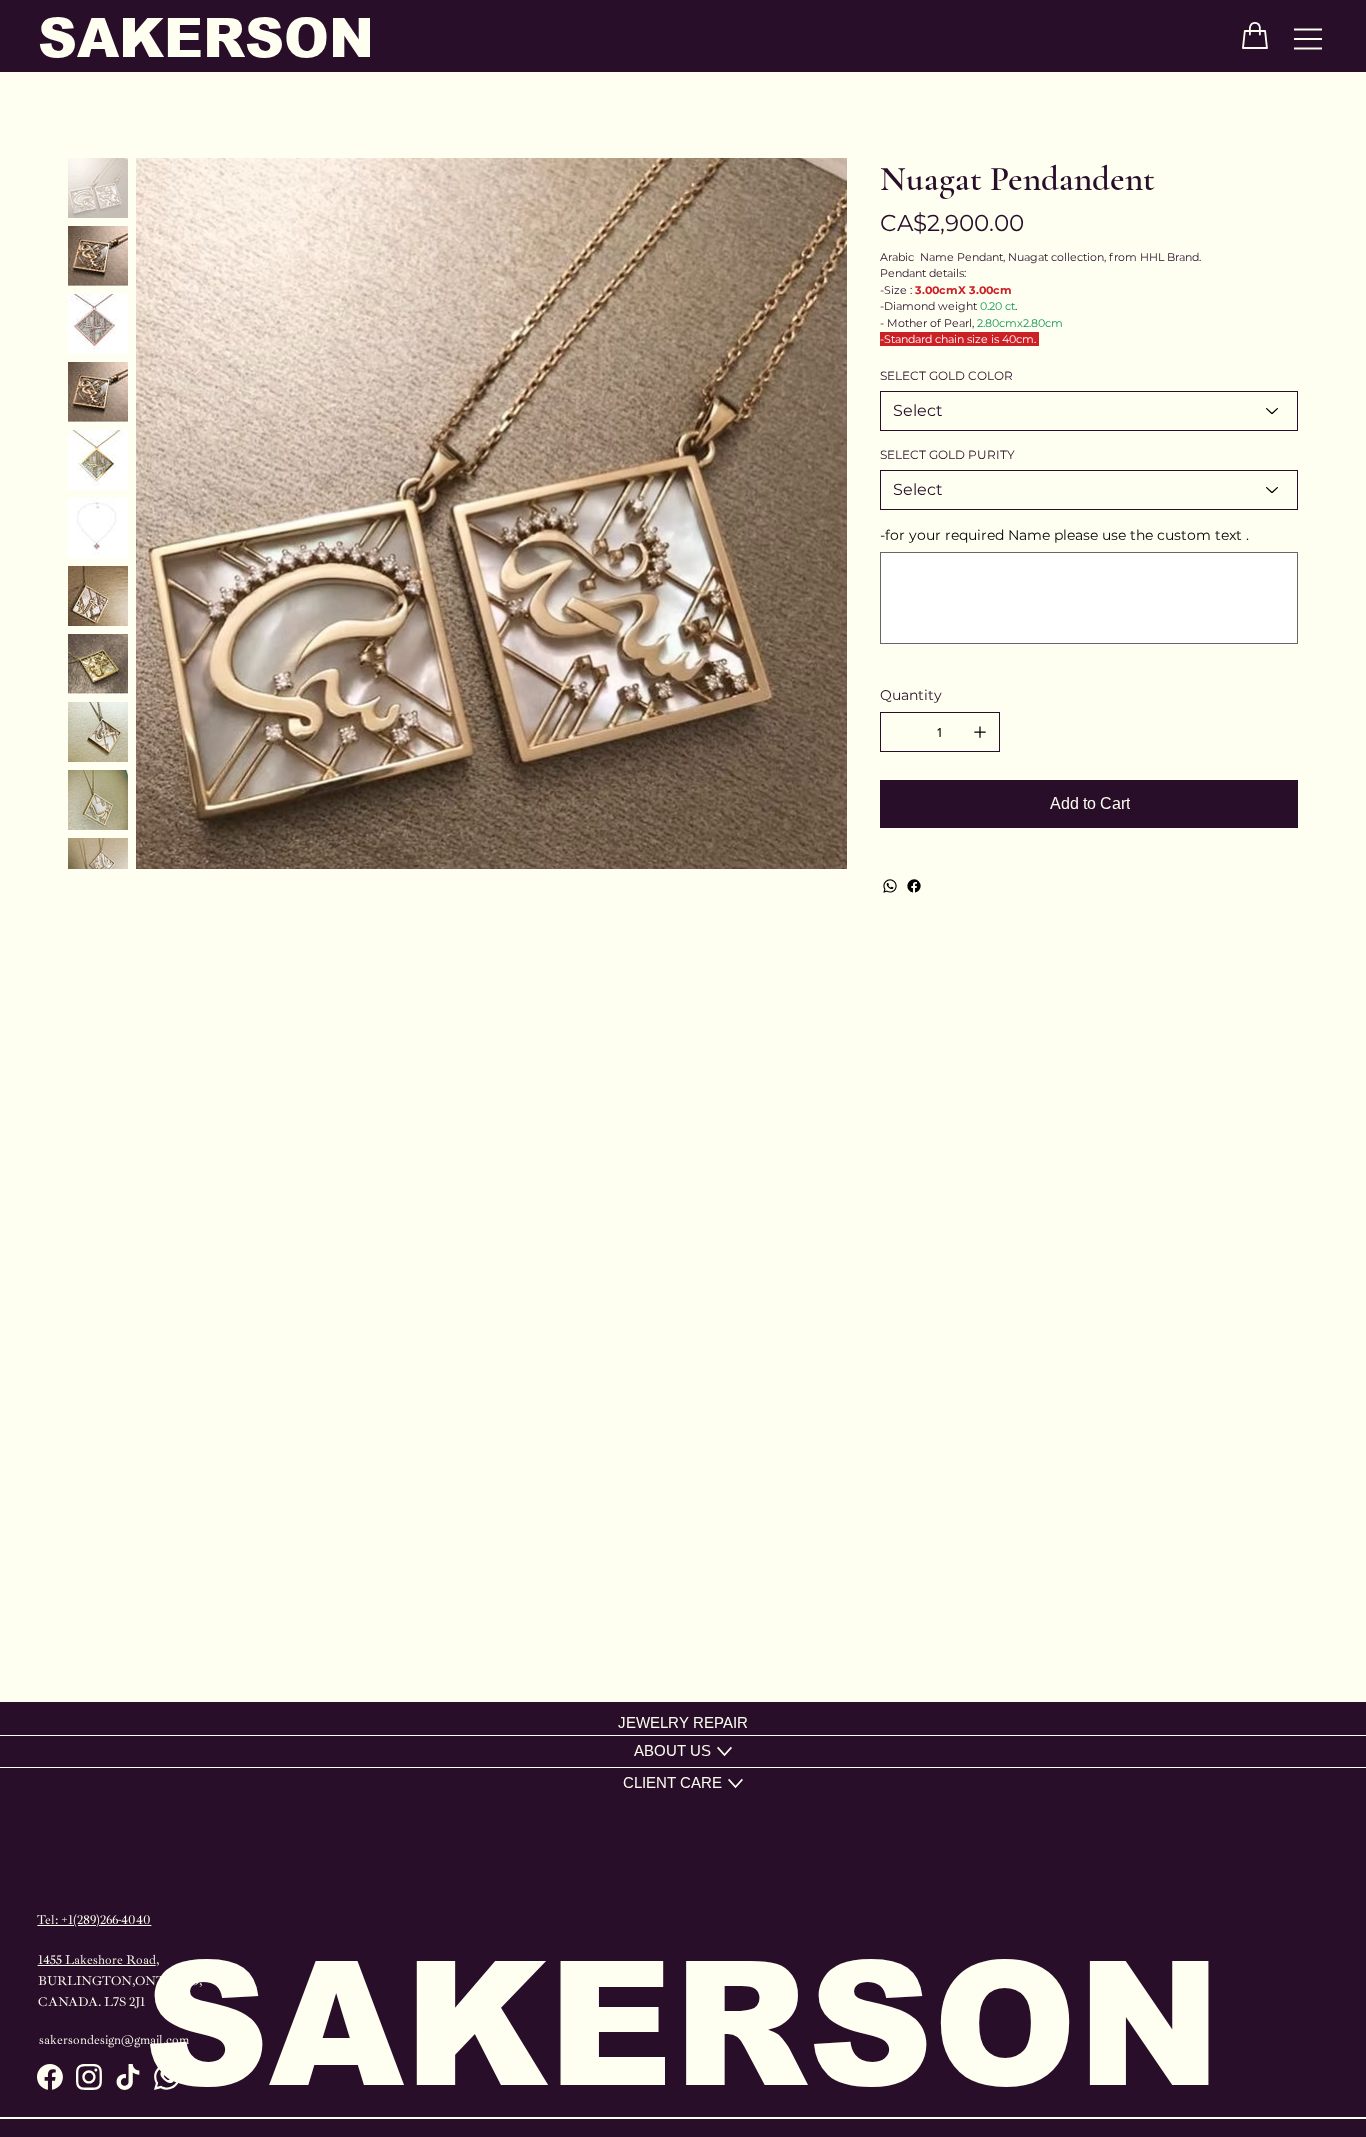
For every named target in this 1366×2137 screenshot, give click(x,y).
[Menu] (1308, 39)
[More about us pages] (724, 1751)
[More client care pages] (735, 1783)
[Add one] (980, 732)
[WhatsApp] (890, 886)
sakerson (206, 38)
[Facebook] (914, 886)
